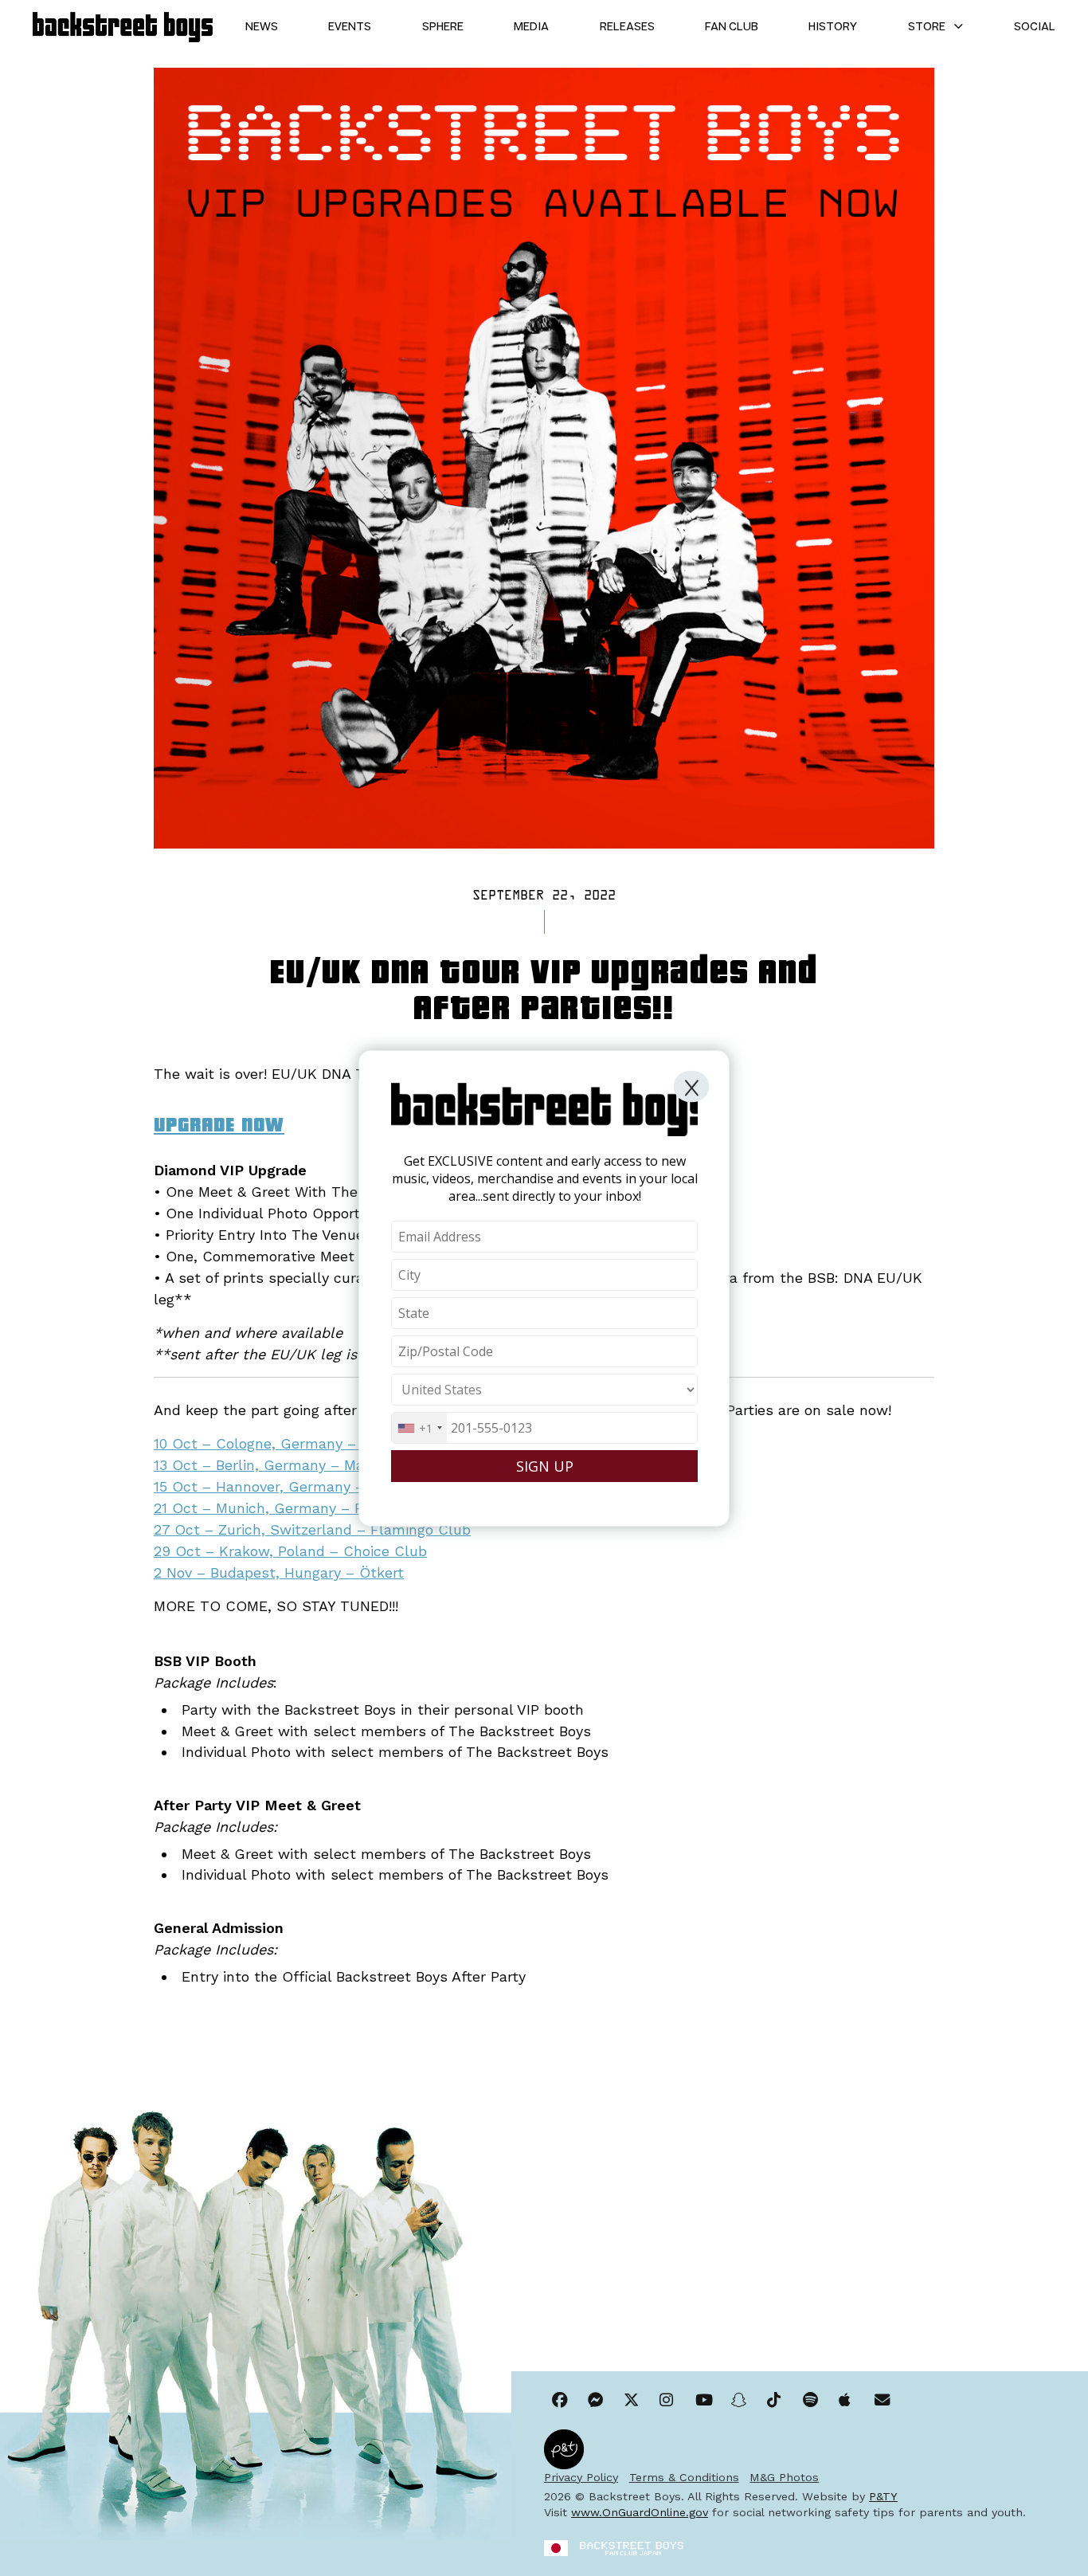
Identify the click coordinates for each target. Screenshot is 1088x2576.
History (833, 27)
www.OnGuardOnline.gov (640, 2512)
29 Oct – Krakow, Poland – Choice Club (290, 1551)
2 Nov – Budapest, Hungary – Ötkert (279, 1572)
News (262, 27)
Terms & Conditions (684, 2477)
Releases (627, 27)
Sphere (443, 27)
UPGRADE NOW (219, 1123)
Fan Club (732, 27)
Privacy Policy (581, 2477)
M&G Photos (784, 2477)
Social (1035, 27)
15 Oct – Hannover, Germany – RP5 (274, 1486)
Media (531, 27)
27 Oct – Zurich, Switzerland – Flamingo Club (312, 1529)
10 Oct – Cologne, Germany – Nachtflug (292, 1443)
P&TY (883, 2496)
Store (927, 27)
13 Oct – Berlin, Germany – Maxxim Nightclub (311, 1465)
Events (350, 27)
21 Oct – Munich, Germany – (254, 1508)
